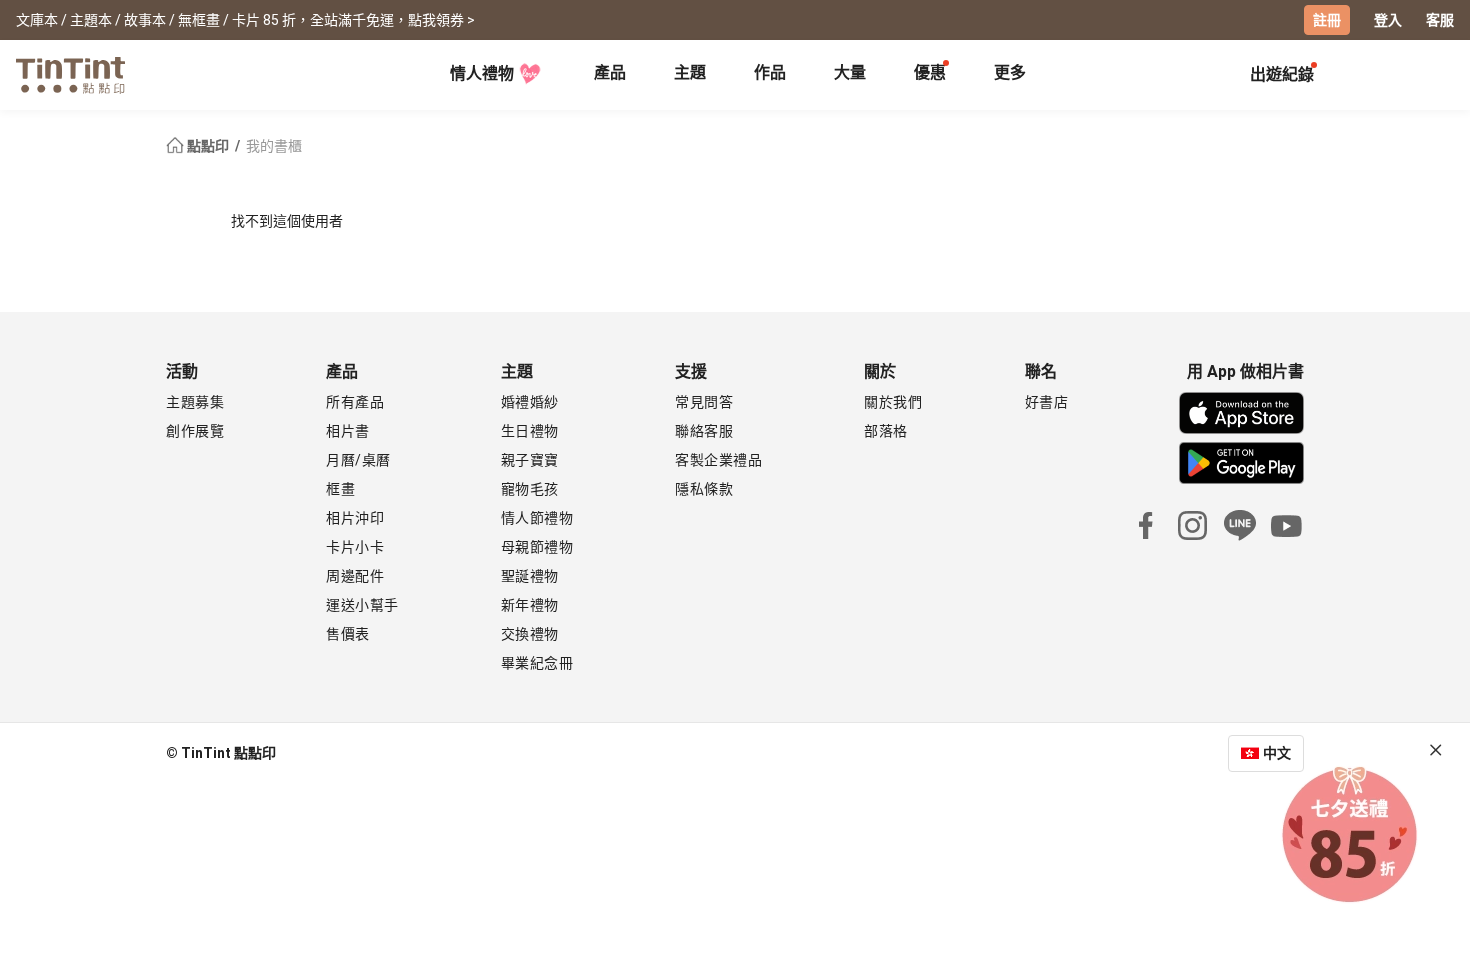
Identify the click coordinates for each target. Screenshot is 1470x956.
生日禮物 (530, 431)
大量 (850, 72)
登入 (1388, 20)
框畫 (340, 489)
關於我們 (893, 402)
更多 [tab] (1010, 72)
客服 (1440, 20)
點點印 (208, 146)
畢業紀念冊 (537, 663)
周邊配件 (355, 576)
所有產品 (355, 402)
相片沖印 (355, 518)
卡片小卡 (355, 547)
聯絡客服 (704, 431)
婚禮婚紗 (530, 402)
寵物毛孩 (530, 489)
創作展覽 (195, 431)
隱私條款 (704, 489)
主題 (690, 72)
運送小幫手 (362, 605)
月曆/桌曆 (358, 460)
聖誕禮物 (530, 576)
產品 (610, 72)
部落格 (886, 431)
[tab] (610, 75)
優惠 (930, 72)
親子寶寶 (530, 460)
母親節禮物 (537, 547)
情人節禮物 (537, 518)
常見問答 (704, 402)
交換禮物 (530, 634)
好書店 (1047, 402)
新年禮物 (530, 605)
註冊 (1327, 20)
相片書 (348, 431)
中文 (1277, 753)
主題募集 (195, 402)
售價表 (348, 634)
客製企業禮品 (718, 460)
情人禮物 (482, 73)
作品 (770, 72)
